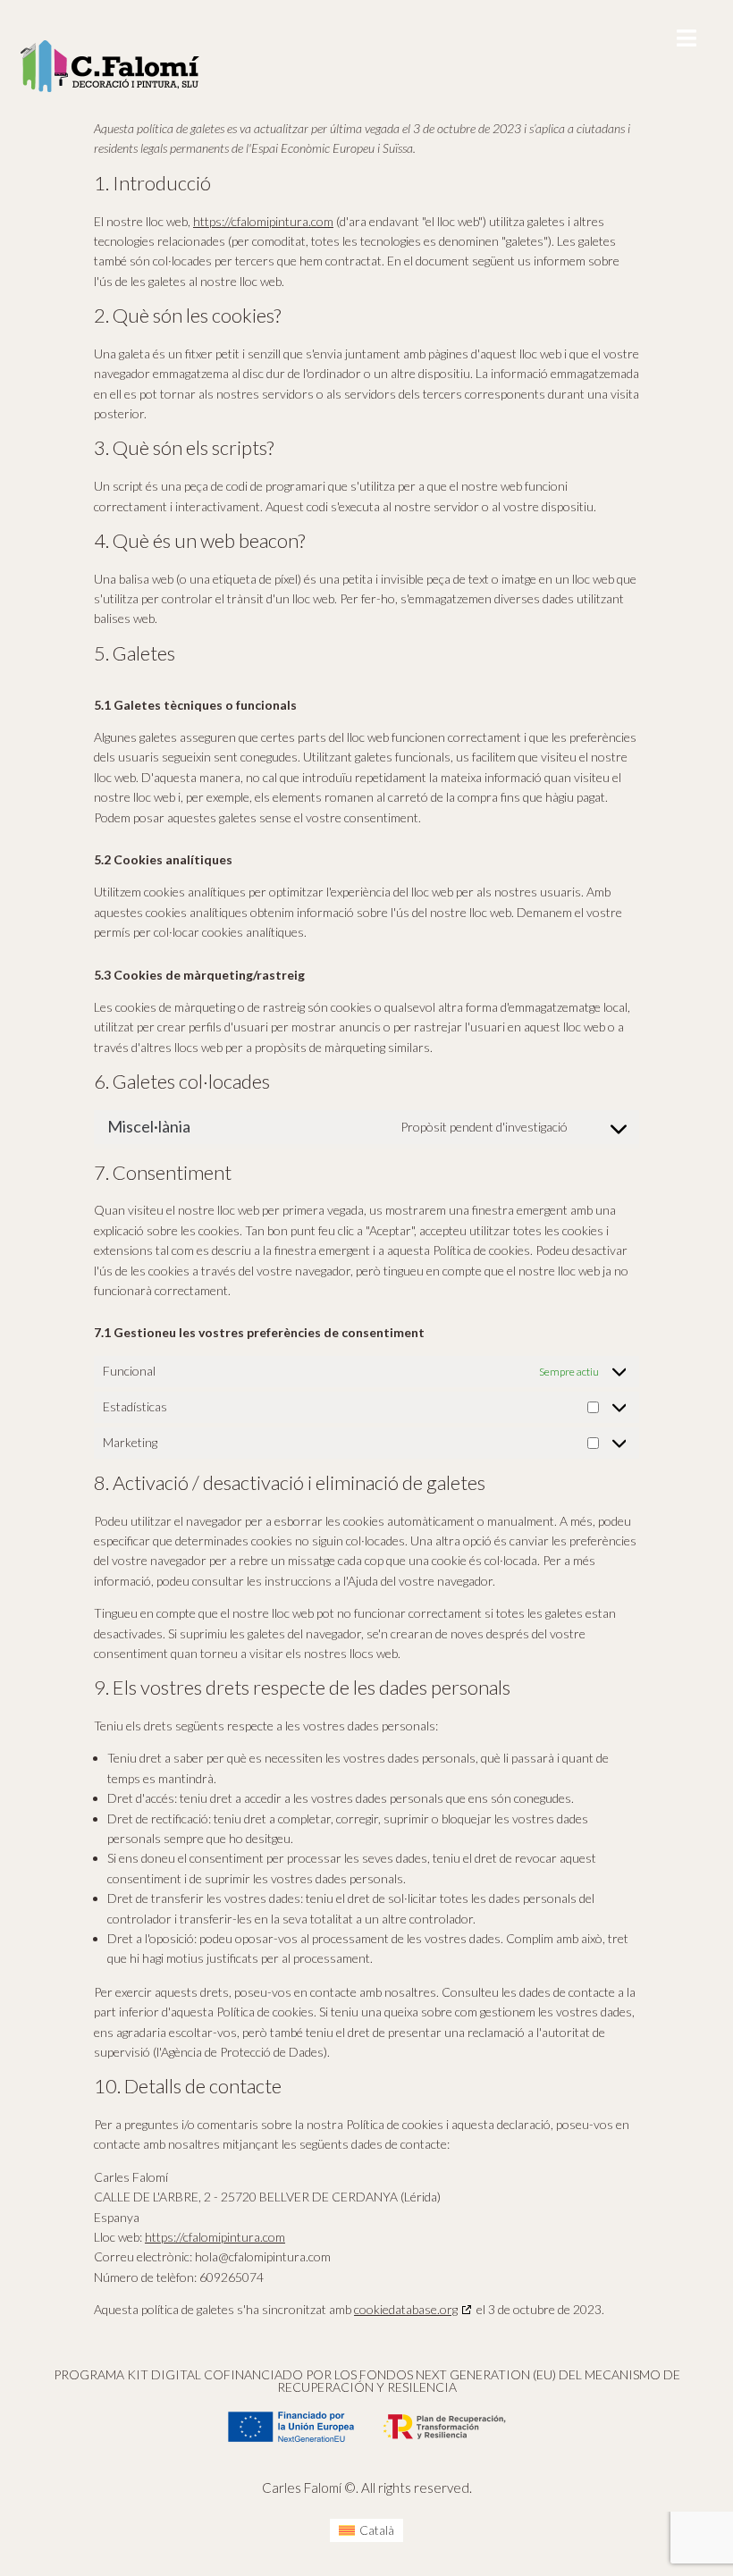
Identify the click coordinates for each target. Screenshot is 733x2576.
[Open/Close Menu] (686, 38)
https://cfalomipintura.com (263, 221)
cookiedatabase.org (406, 2309)
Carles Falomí (302, 2488)
